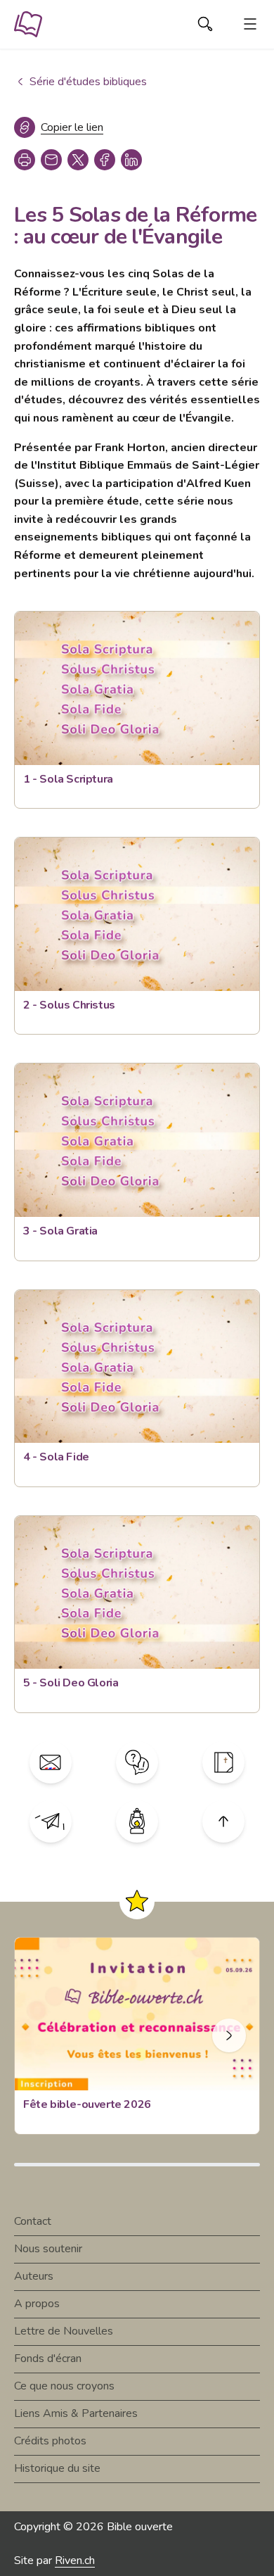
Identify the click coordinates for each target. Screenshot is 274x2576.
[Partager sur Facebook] (105, 160)
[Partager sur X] (78, 160)
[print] (25, 160)
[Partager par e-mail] (51, 160)
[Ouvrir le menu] (250, 24)
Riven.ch (75, 2561)
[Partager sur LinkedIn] (131, 160)
